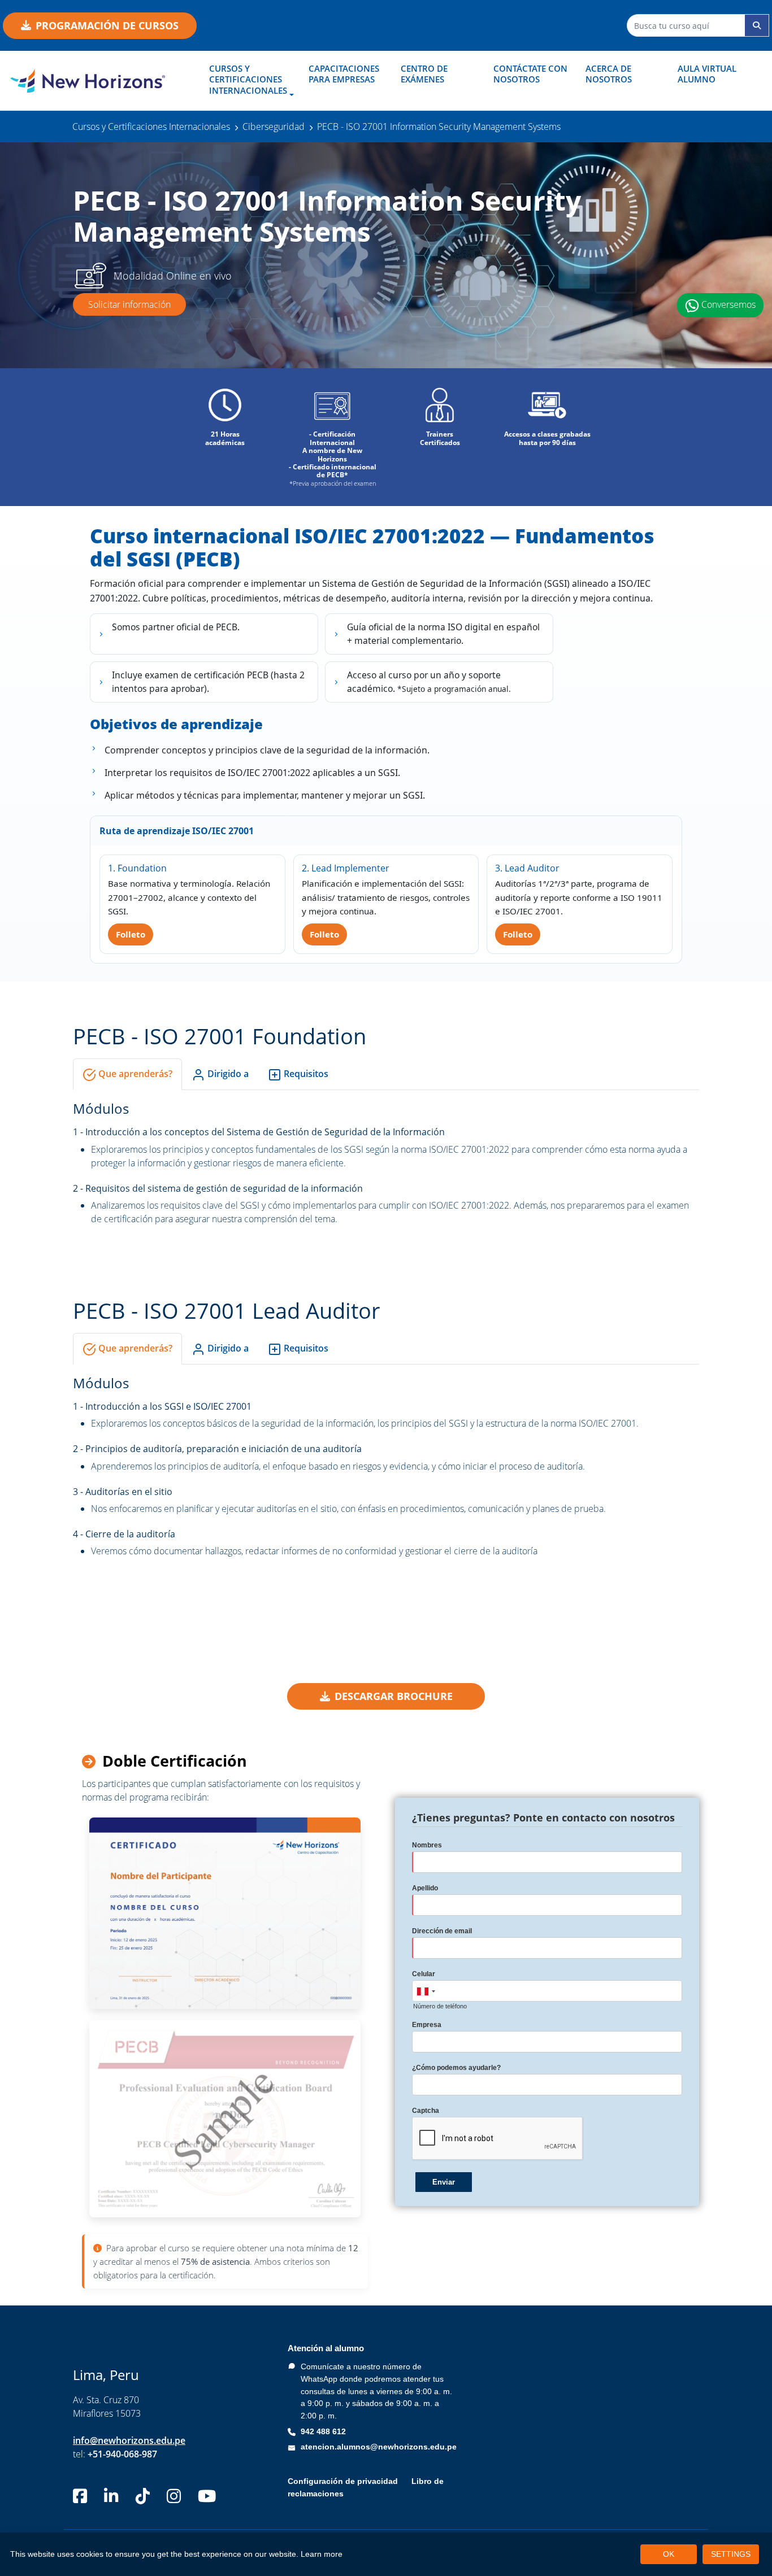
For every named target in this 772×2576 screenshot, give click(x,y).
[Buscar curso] (757, 25)
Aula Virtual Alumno (707, 74)
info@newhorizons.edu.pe (129, 2440)
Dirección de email (442, 1931)
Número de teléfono (440, 2006)
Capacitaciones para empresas (344, 74)
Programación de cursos (107, 25)
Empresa (427, 2025)
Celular (424, 1974)
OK (669, 2554)
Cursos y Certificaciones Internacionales (248, 79)
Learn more (322, 2554)
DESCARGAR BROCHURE (394, 1696)
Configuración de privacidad (343, 2481)
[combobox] (426, 1991)
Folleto (131, 934)
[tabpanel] (386, 1162)
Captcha (426, 2111)
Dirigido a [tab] (227, 1074)
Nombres (427, 1845)
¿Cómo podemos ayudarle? (456, 2068)
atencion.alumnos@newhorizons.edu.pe (379, 2447)
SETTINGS (731, 2554)
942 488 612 (323, 2431)
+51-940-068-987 (122, 2454)
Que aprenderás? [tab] (134, 1074)
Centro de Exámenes (424, 74)
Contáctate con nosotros (530, 74)
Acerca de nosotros (609, 74)
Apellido (425, 1888)
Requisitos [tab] (305, 1074)
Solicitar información (129, 304)
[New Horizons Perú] (97, 81)
